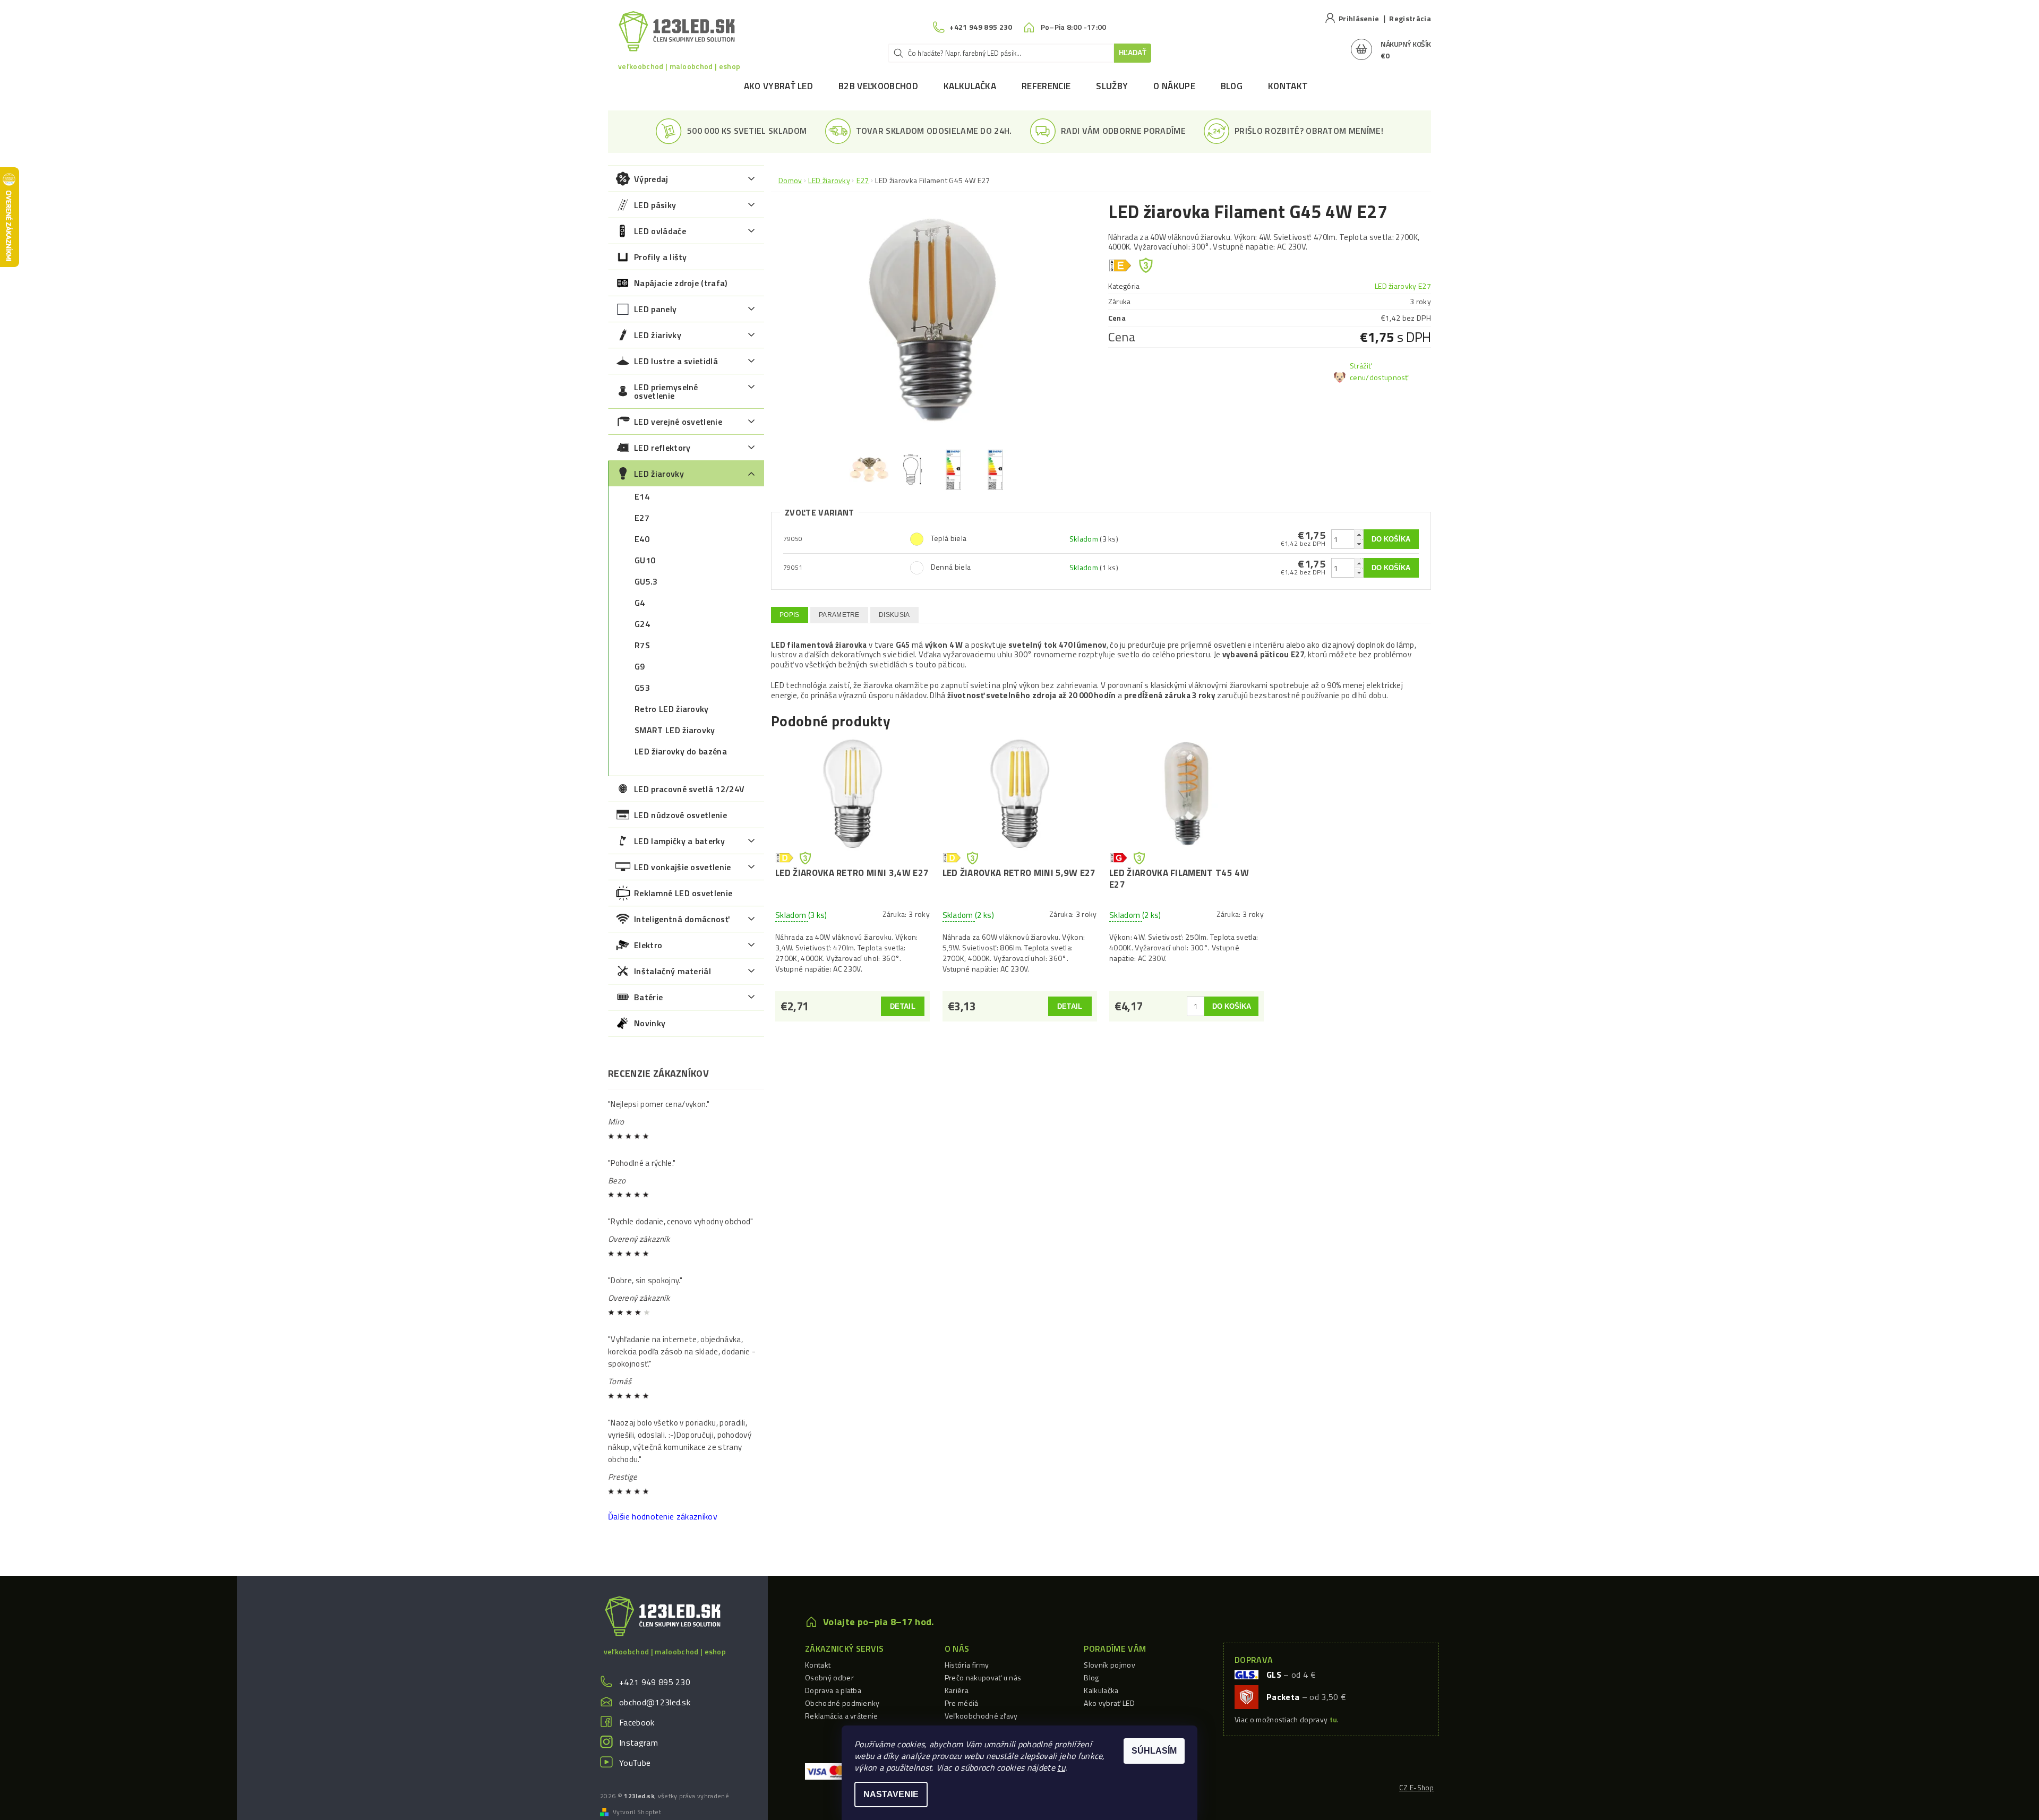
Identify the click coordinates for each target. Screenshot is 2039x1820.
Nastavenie (891, 1794)
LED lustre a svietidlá (676, 361)
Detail (903, 1006)
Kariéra (957, 1690)
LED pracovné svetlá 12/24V (689, 789)
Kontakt (1288, 86)
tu (1061, 1767)
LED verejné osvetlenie (678, 422)
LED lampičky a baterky (679, 841)
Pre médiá (962, 1703)
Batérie (648, 997)
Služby (1112, 86)
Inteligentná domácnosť (682, 919)
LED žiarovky (659, 474)
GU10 (645, 560)
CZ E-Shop (1416, 1788)
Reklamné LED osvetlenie (683, 893)
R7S (642, 645)
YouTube (635, 1763)
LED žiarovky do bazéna (681, 751)
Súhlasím (1154, 1751)
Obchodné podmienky (842, 1703)
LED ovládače (660, 231)
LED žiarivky (658, 335)
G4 (640, 603)
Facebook (637, 1722)
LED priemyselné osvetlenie (666, 391)
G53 (642, 688)
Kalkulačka (970, 86)
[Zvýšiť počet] (1359, 534)
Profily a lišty (661, 257)
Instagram (639, 1742)
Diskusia (894, 615)
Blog (1232, 86)
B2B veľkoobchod (878, 86)
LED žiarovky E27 (1403, 286)
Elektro (648, 945)
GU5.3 (646, 581)
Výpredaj (651, 179)
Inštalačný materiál (672, 971)
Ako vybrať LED (778, 86)
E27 (642, 518)
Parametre (839, 615)
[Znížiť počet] (1359, 544)
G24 (642, 624)
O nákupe (1174, 86)
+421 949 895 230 (655, 1682)
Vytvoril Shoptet (637, 1812)
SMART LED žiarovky (675, 730)
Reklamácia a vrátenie (842, 1716)
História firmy (967, 1665)
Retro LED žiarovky (672, 709)
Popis (790, 615)
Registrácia (1410, 18)
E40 (642, 539)
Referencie (1046, 86)
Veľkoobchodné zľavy (981, 1716)
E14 (642, 496)
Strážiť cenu (1361, 371)
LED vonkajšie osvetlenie (683, 867)
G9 (640, 666)
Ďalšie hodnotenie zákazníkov (663, 1516)
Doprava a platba (833, 1690)
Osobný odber (829, 1677)
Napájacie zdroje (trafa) (681, 283)
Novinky (650, 1023)
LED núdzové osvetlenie (680, 815)
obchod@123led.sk (655, 1702)
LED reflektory (662, 448)
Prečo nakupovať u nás (983, 1677)
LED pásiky (655, 205)
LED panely (655, 309)
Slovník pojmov (1109, 1665)
